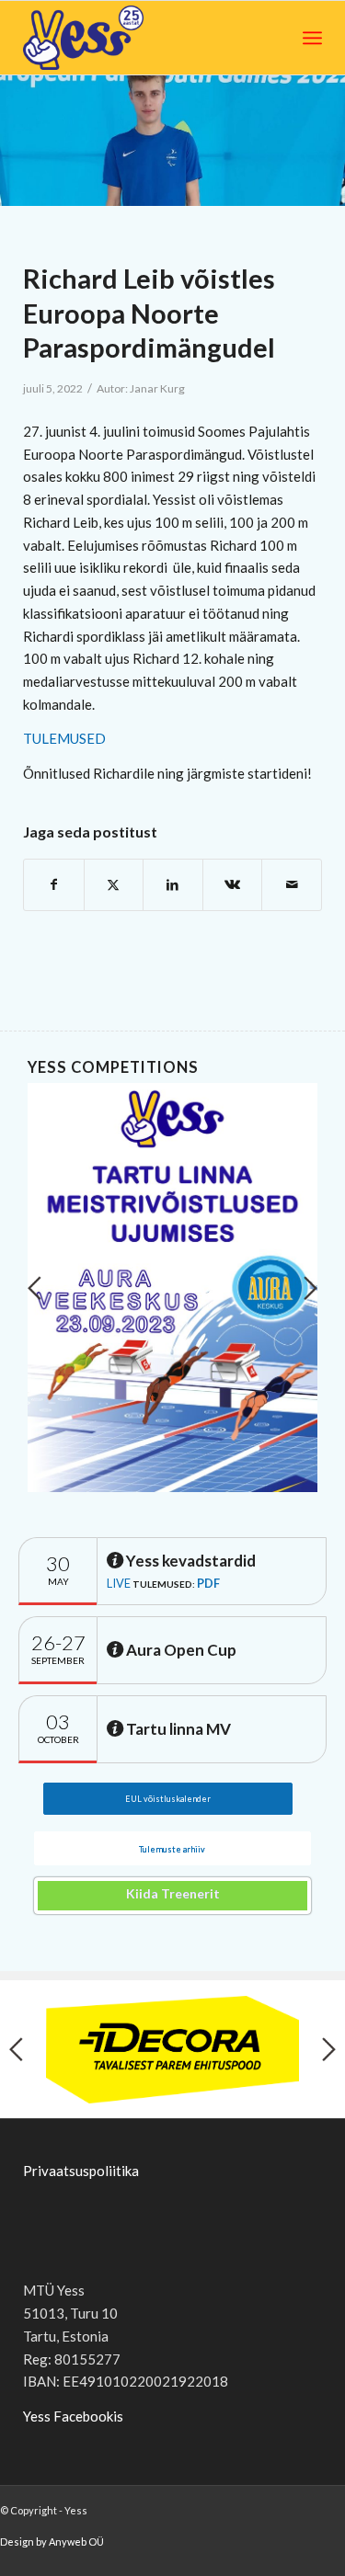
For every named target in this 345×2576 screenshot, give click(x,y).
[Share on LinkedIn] (173, 885)
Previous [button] (34, 1288)
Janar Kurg (157, 388)
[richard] (172, 141)
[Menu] (312, 38)
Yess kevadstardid (190, 1561)
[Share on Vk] (233, 885)
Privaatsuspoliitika (81, 2171)
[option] (172, 1288)
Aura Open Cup (180, 1650)
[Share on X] (114, 885)
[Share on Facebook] (54, 885)
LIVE (119, 1583)
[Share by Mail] (292, 885)
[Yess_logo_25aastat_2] (117, 38)
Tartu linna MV (177, 1729)
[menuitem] (312, 38)
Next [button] (310, 1288)
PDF (208, 1583)
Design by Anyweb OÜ (52, 2542)
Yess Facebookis (73, 2416)
